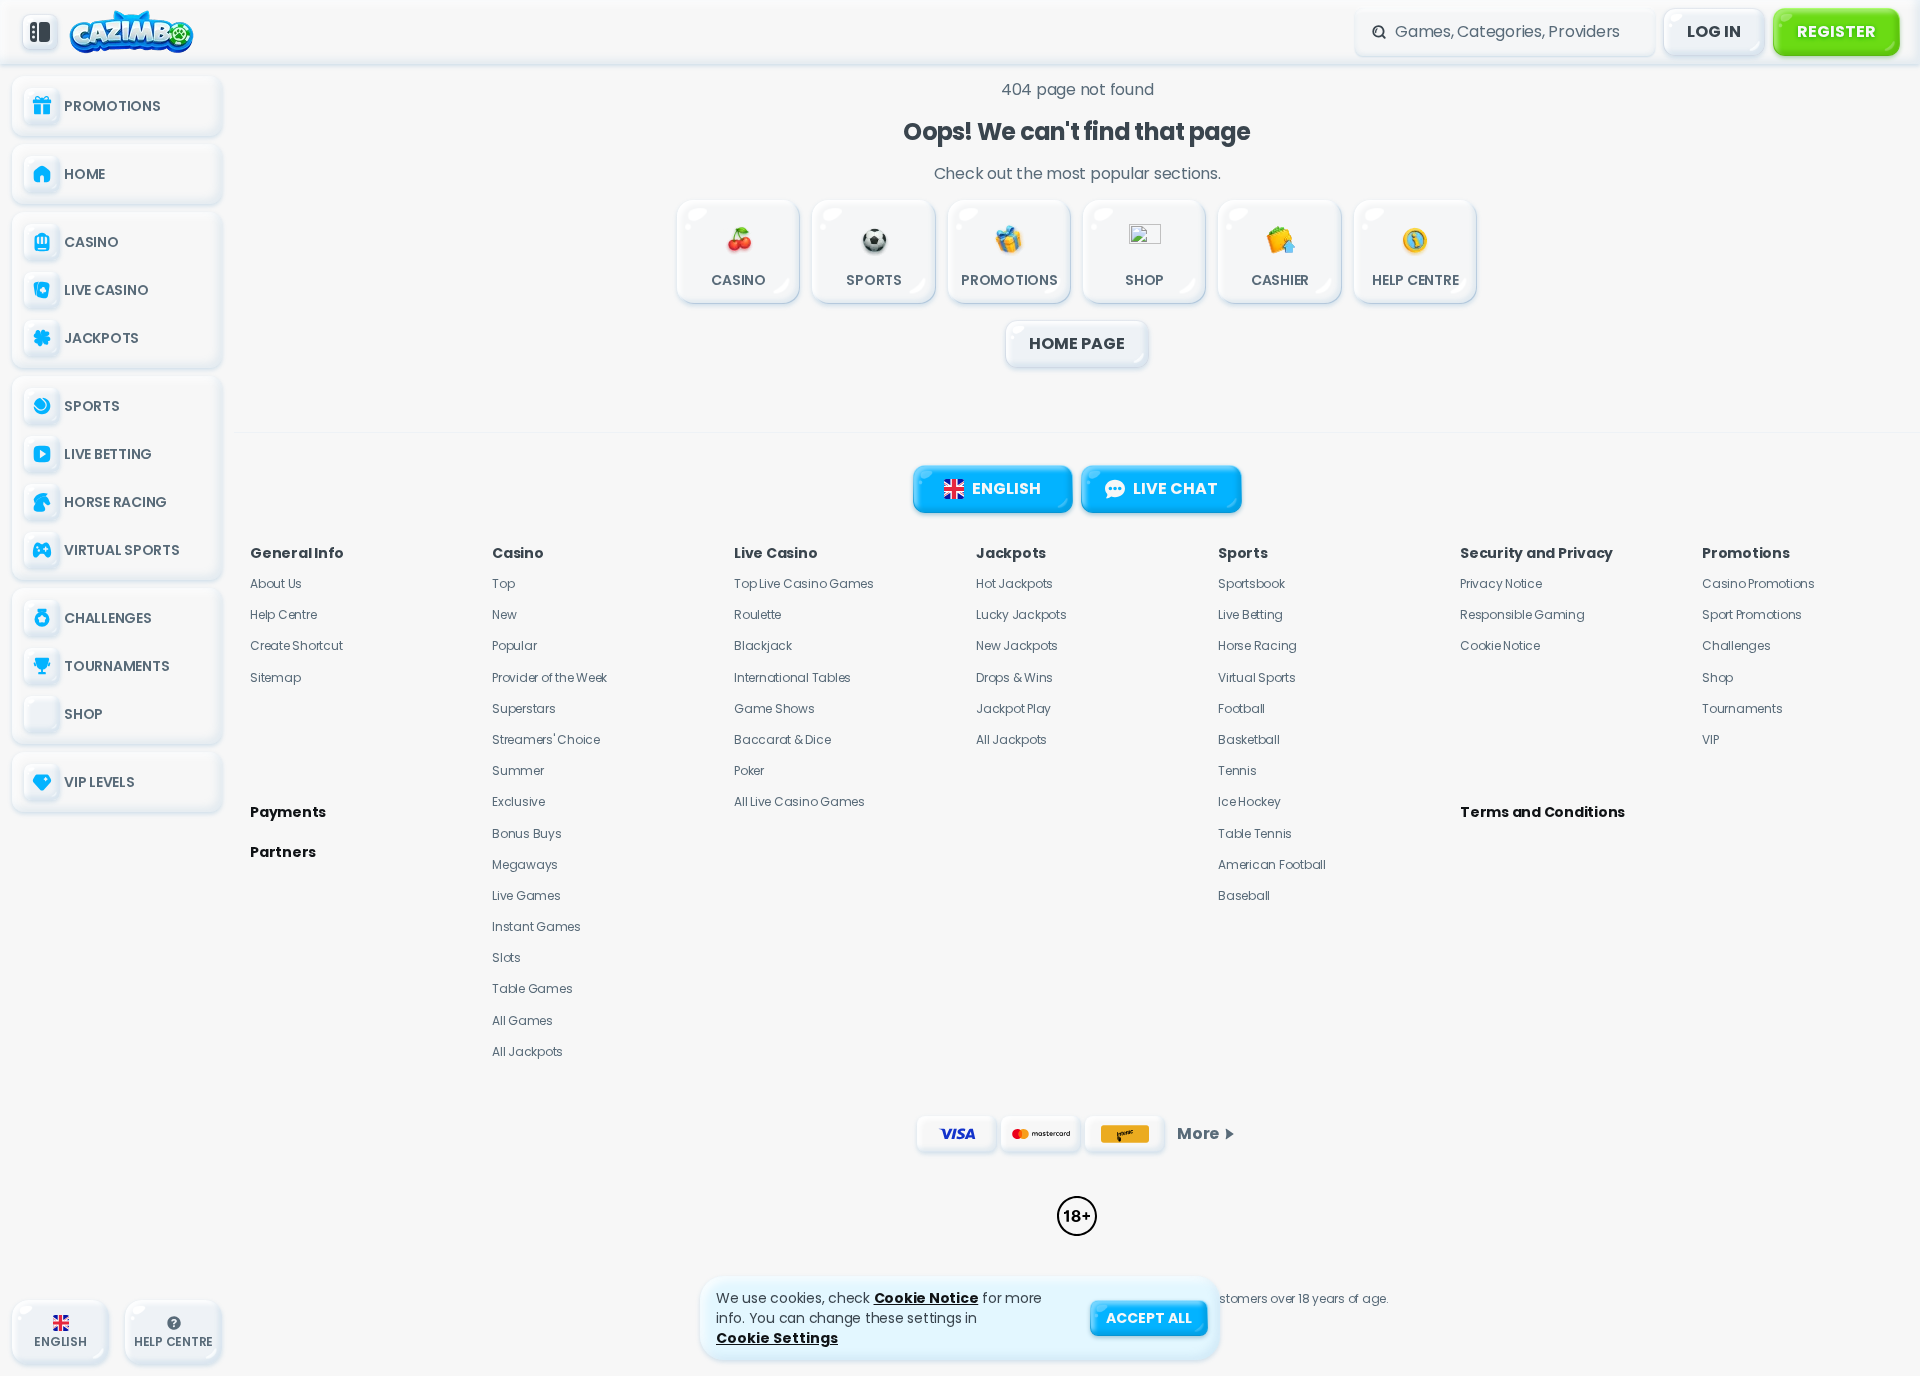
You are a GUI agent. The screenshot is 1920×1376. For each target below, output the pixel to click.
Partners (283, 852)
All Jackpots (527, 1051)
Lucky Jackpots (1021, 614)
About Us (276, 583)
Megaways (525, 864)
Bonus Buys (527, 833)
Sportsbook (1251, 583)
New (504, 614)
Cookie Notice (1500, 645)
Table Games (532, 988)
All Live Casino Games (799, 801)
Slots (506, 957)
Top (503, 583)
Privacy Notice (1501, 583)
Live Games (526, 895)
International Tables (792, 677)
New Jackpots (1017, 645)
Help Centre (283, 614)
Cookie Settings (777, 1338)
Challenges (1736, 645)
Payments (288, 812)
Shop (1717, 677)
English (1006, 488)
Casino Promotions (1758, 583)
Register (1836, 31)
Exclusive (518, 801)
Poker (749, 770)
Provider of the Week (549, 677)
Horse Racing (1257, 645)
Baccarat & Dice (782, 739)
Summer (518, 770)
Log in (1714, 31)
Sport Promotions (1752, 614)
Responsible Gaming (1522, 614)
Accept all (1149, 1318)
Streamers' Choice (546, 739)
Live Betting (1250, 614)
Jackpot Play (1013, 708)
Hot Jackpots (1014, 583)
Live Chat (1175, 488)
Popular (514, 645)
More (1198, 1133)
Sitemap (275, 677)
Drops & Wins (1014, 677)
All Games (522, 1020)
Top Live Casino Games (804, 583)
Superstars (524, 708)
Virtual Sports (1257, 677)
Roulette (757, 614)
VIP (1710, 739)
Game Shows (774, 708)
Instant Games (536, 926)
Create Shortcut (296, 645)
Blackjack (763, 645)
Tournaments (1742, 708)
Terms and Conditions (1542, 812)
